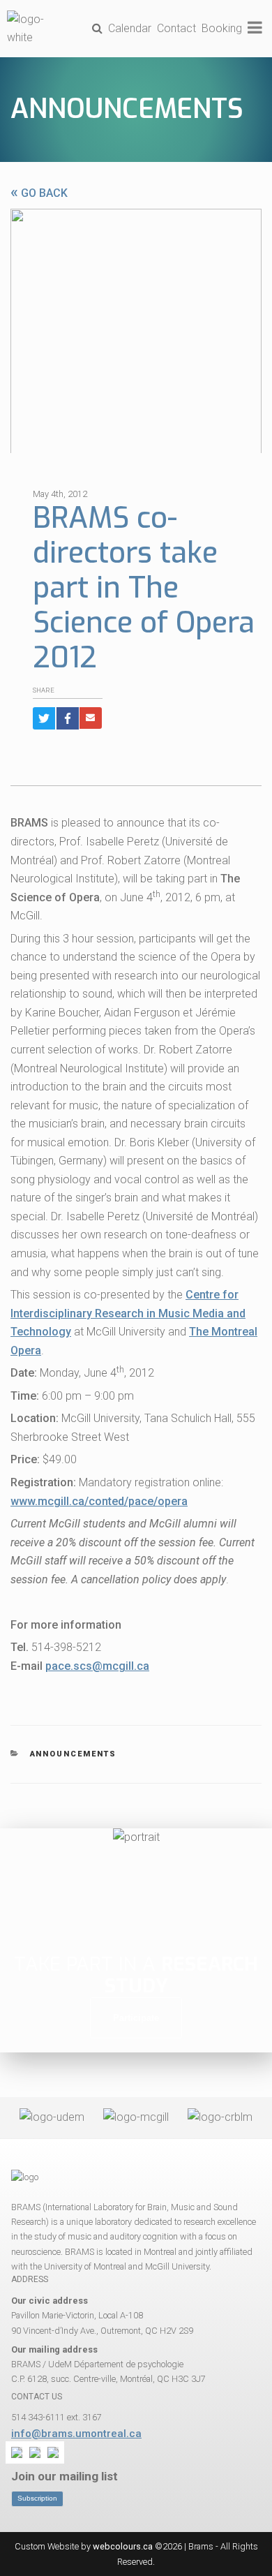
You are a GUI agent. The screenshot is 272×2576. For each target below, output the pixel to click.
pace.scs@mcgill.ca (97, 1666)
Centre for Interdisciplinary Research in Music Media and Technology (128, 1313)
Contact (176, 28)
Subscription (37, 2498)
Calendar (130, 28)
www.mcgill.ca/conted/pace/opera (99, 1501)
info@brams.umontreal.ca (76, 2434)
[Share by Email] (91, 718)
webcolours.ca (123, 2546)
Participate (136, 2018)
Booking (222, 28)
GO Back (39, 193)
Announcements (127, 109)
